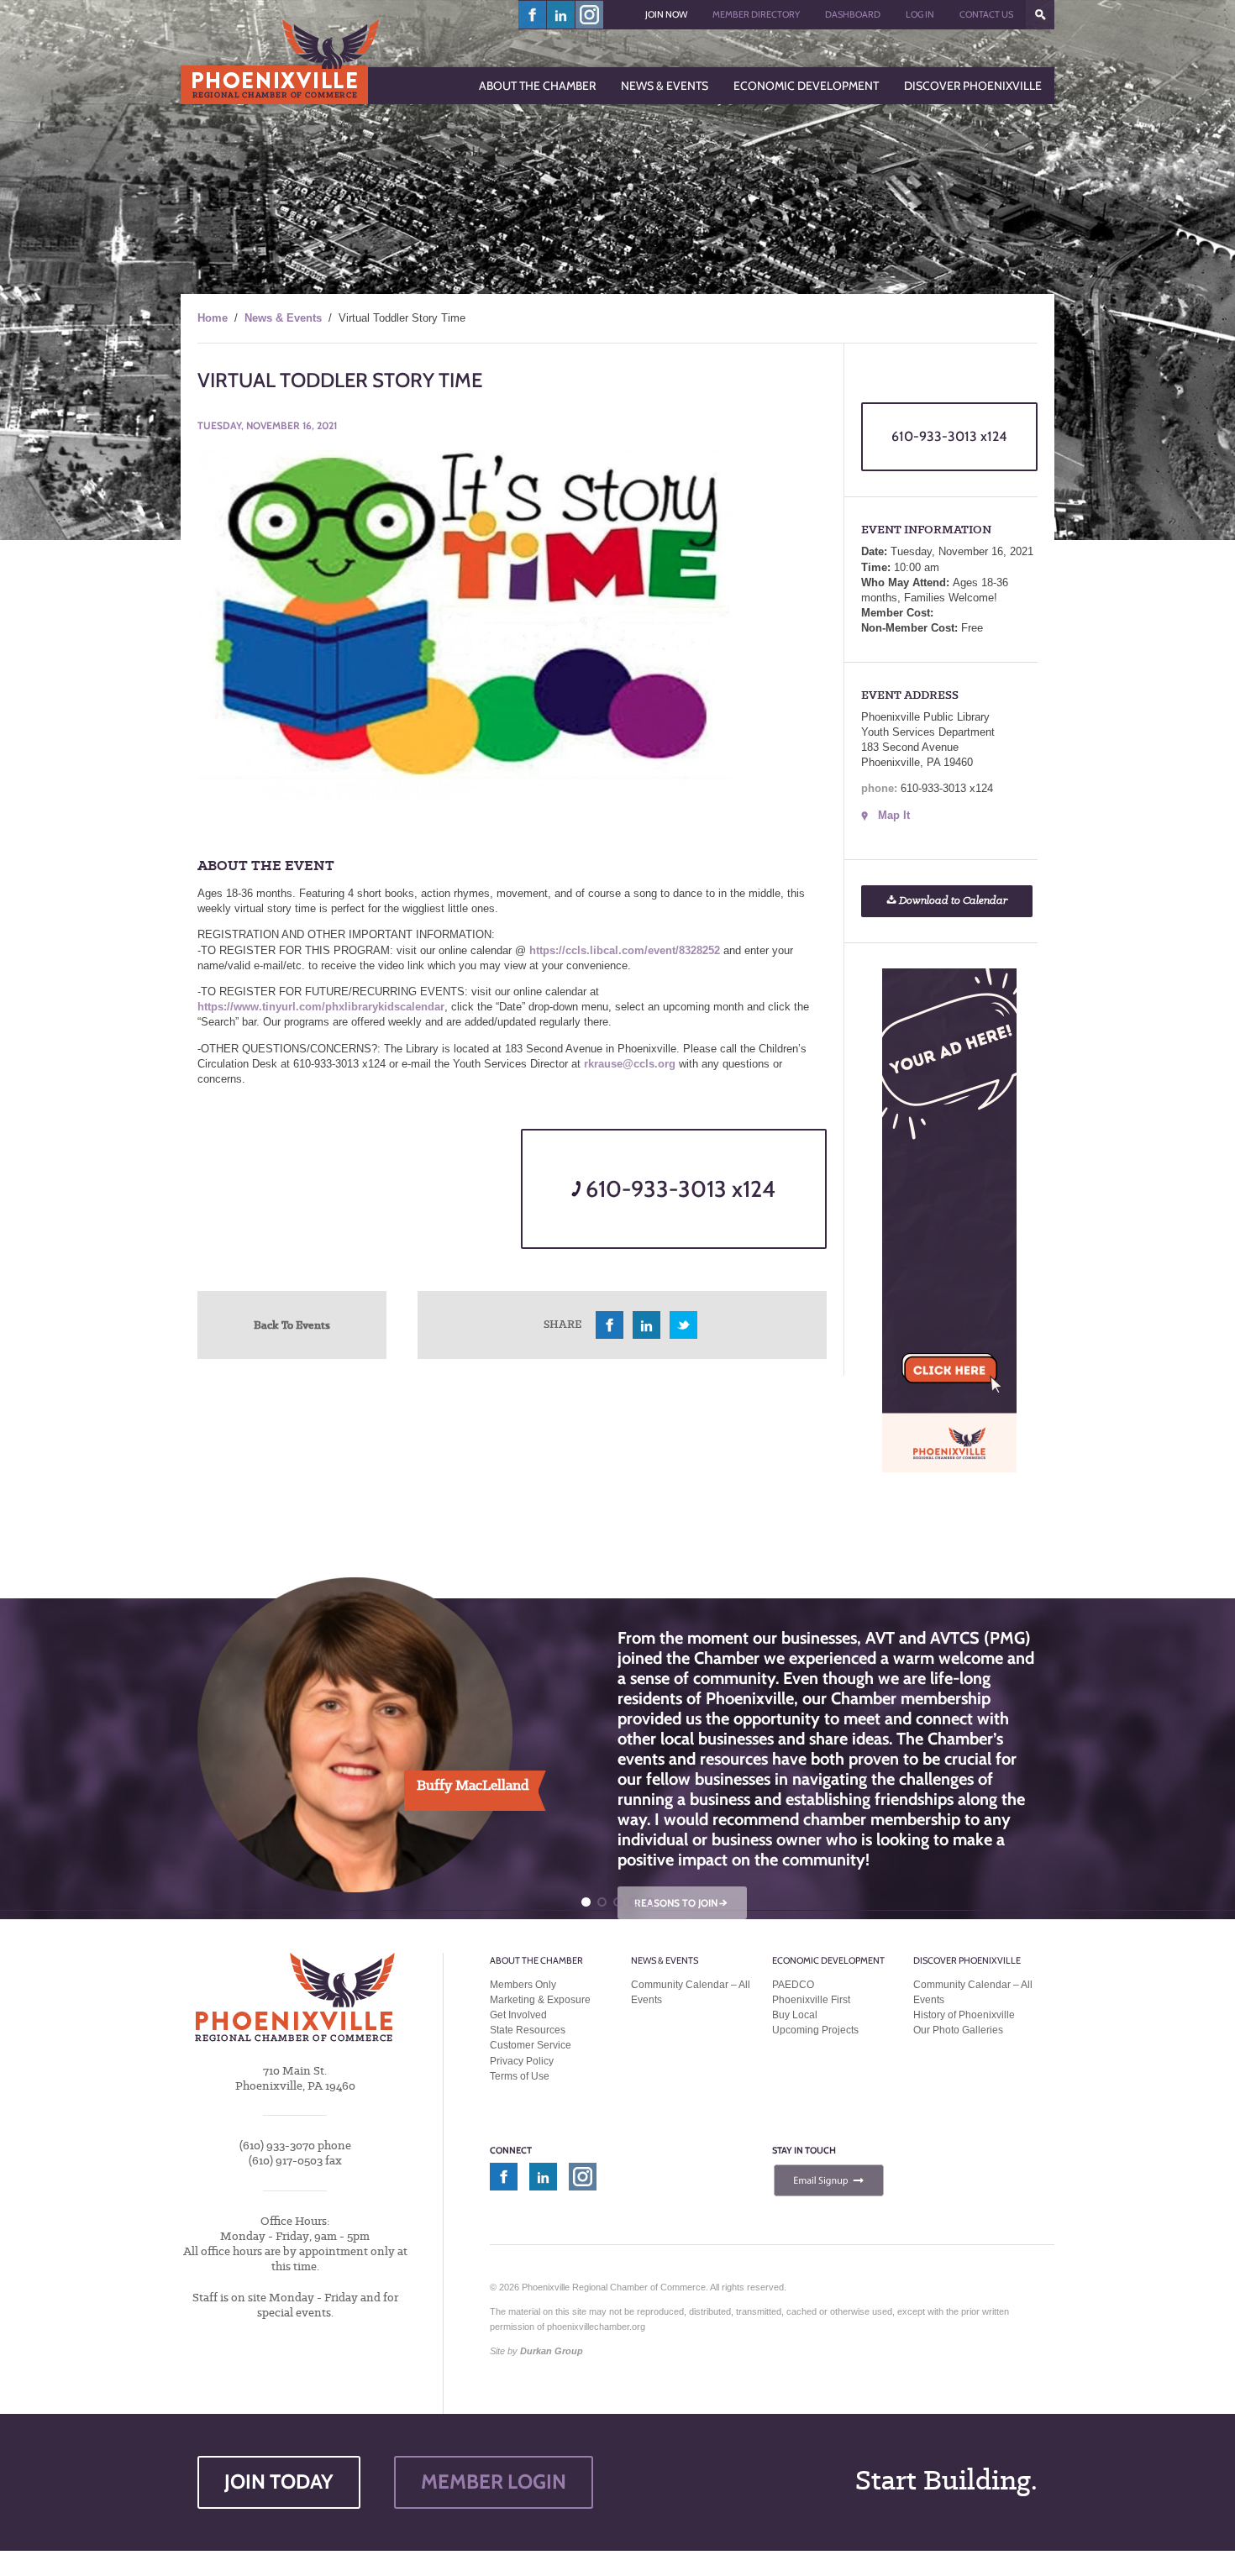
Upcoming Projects (815, 2030)
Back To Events (292, 1325)
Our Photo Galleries (958, 2030)
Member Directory (756, 14)
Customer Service (531, 2045)
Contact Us (986, 14)
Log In (920, 14)
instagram (589, 15)
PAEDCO (793, 1985)
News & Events (283, 318)
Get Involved (518, 2015)
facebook (533, 15)
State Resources (528, 2030)
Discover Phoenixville (967, 1960)
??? (1040, 15)
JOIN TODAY (279, 2482)
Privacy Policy (522, 2061)
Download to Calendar (952, 901)
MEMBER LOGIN (494, 2482)
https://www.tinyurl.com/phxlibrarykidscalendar (321, 1007)
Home (213, 318)
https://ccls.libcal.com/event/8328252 (625, 950)
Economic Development (828, 1960)
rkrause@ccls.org (630, 1064)
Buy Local (795, 2015)
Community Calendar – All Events (691, 1992)
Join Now (666, 14)
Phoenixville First (811, 2000)
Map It (894, 815)
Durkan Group (552, 2351)
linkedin (561, 15)
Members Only (523, 1985)
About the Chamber (536, 1960)
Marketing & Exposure (540, 2000)
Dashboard (853, 14)
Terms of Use (520, 2076)
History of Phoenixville (964, 2015)
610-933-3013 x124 (678, 1189)
